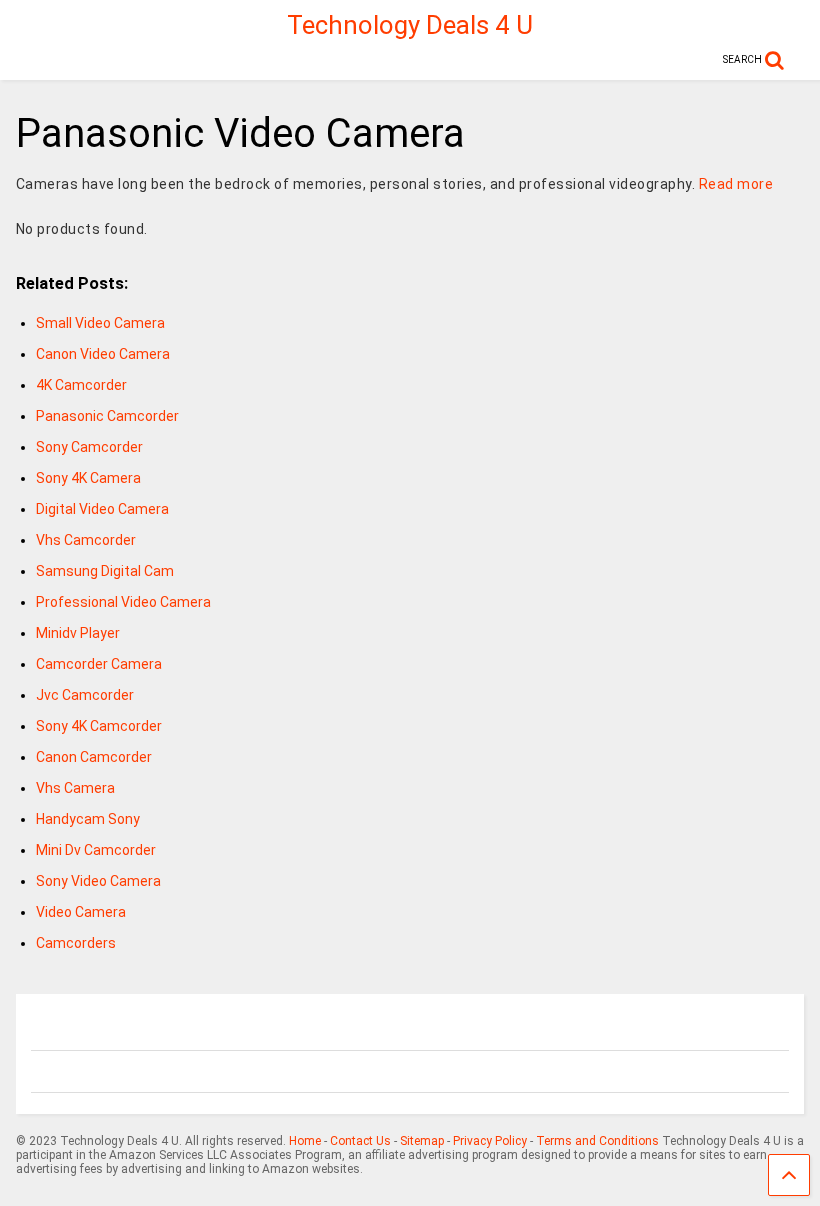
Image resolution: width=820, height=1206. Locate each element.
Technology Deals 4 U (410, 25)
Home (305, 1141)
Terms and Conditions (597, 1141)
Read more (736, 184)
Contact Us (360, 1141)
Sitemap (422, 1141)
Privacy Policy (490, 1141)
